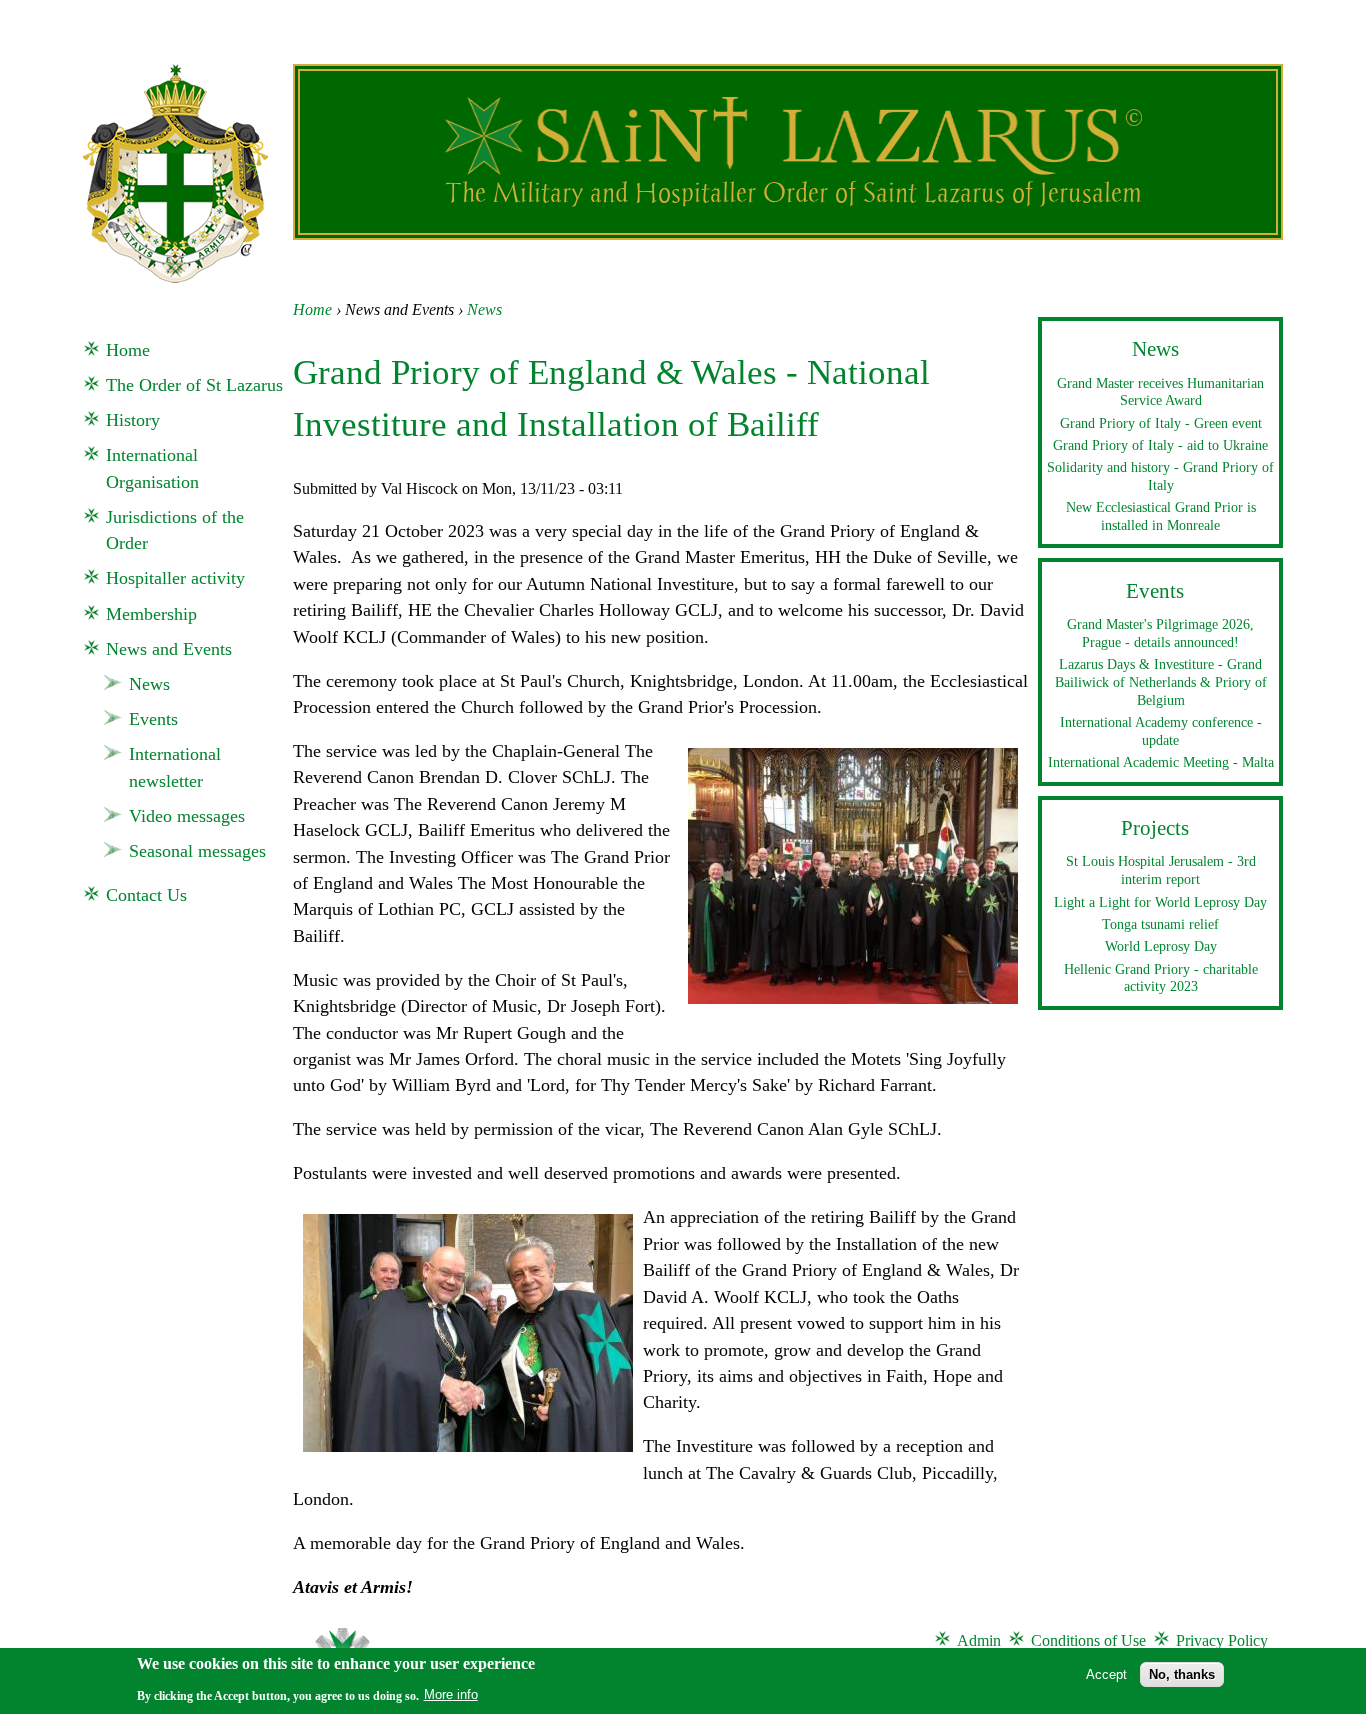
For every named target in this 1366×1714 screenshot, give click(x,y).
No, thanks (1182, 1673)
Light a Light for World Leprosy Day (1160, 902)
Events (153, 719)
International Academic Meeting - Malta (1161, 762)
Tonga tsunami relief (1160, 924)
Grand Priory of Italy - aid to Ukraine (1160, 445)
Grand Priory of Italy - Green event (1161, 423)
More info (451, 1694)
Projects (1155, 828)
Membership (151, 614)
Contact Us (146, 895)
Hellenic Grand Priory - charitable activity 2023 (1161, 978)
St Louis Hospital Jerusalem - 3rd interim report (1161, 870)
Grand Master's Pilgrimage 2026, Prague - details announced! (1160, 633)
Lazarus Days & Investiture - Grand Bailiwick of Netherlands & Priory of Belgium (1161, 681)
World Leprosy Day (1161, 946)
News (484, 309)
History (133, 420)
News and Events (169, 649)
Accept (1106, 1673)
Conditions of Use (1088, 1640)
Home (312, 309)
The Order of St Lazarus (194, 385)
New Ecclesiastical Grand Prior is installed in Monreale (1161, 516)
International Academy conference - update (1161, 731)
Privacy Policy (1222, 1640)
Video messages (187, 816)
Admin (979, 1640)
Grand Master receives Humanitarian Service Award (1160, 392)
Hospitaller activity (175, 578)
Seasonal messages (197, 851)
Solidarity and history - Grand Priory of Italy (1160, 476)
